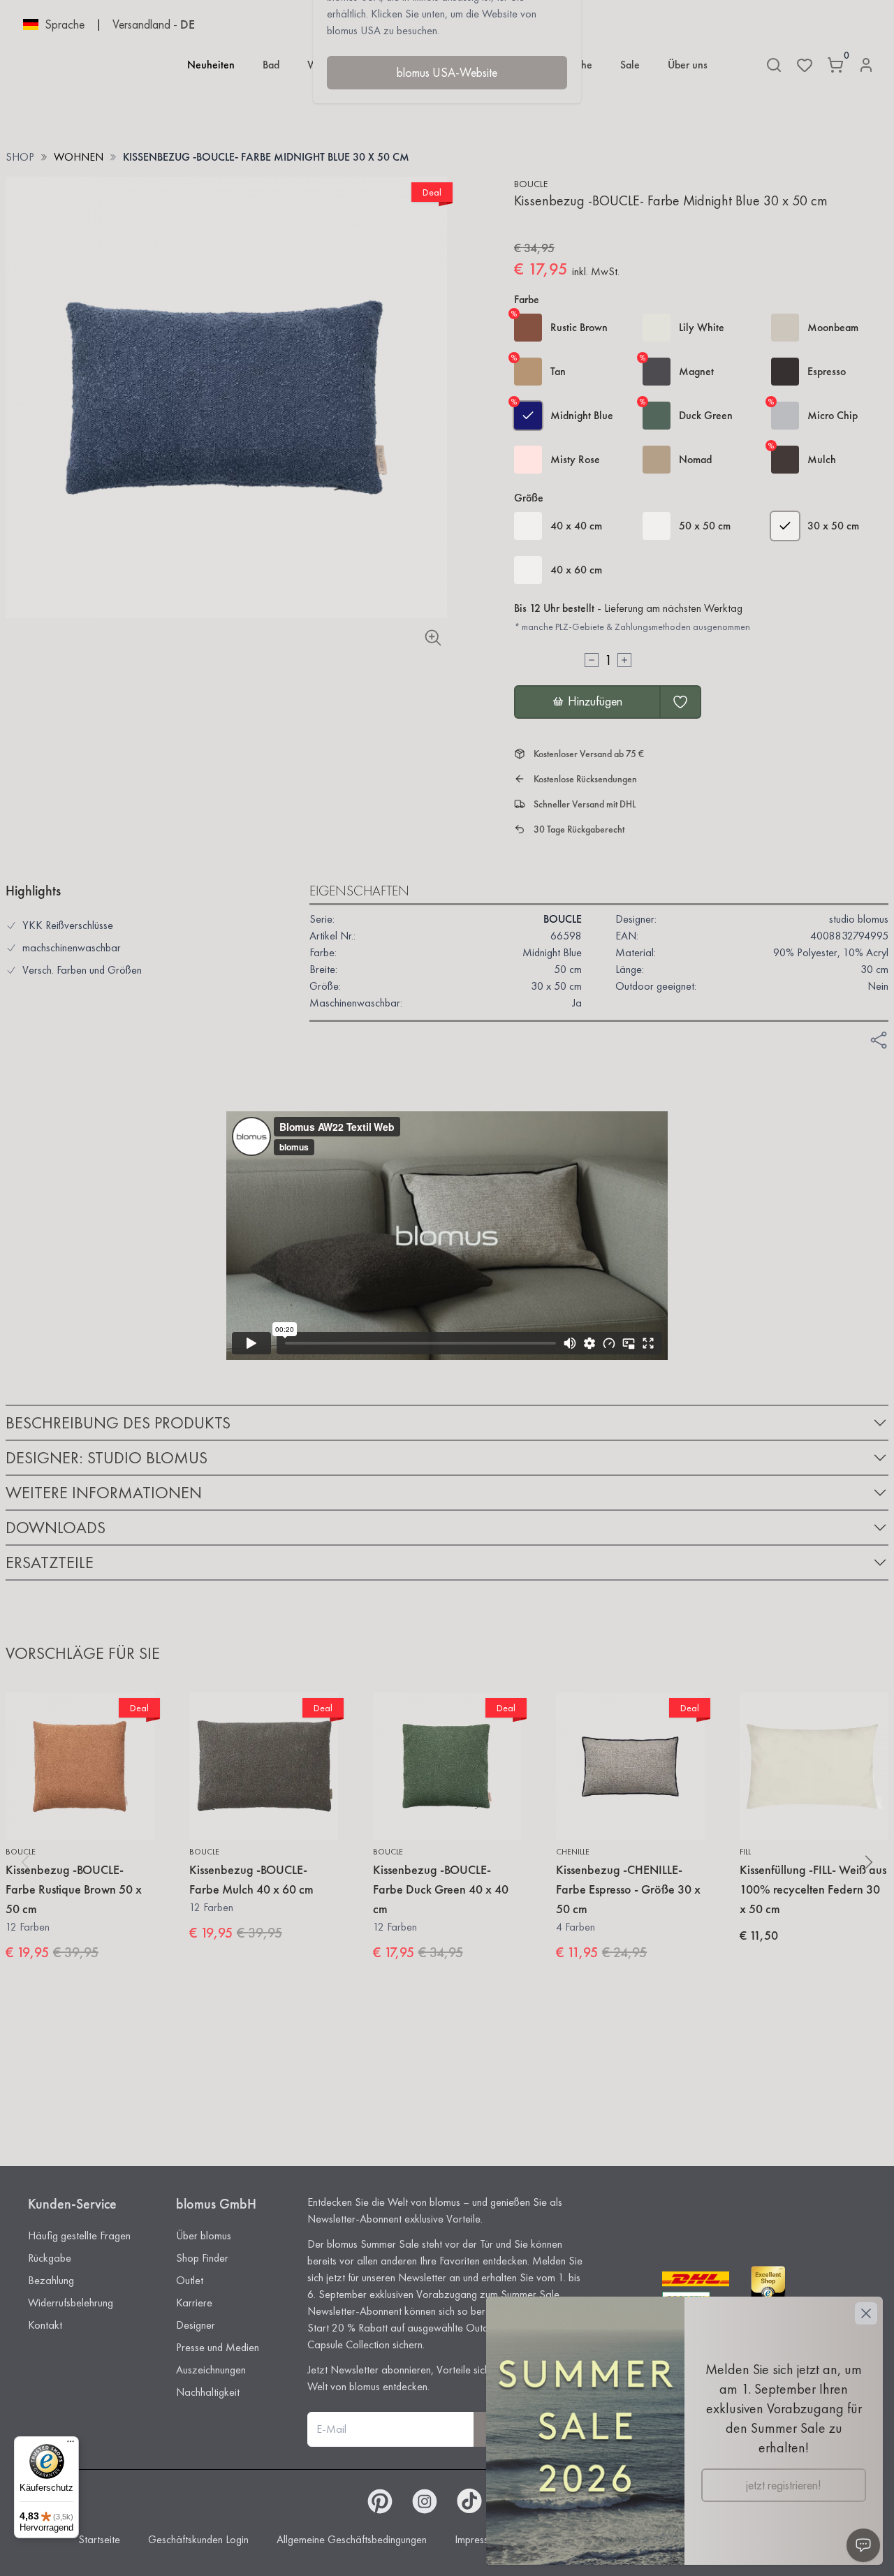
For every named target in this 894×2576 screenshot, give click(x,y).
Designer (196, 2325)
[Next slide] (869, 1862)
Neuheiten (211, 65)
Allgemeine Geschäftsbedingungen (352, 2539)
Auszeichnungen (211, 2370)
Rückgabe (50, 2258)
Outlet (190, 2280)
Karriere (194, 2303)
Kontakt (45, 2325)
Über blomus (204, 2235)
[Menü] (71, 2445)
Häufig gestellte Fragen (79, 2235)
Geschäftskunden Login (198, 2539)
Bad (271, 65)
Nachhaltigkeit (208, 2392)
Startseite (99, 2539)
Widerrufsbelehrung (71, 2303)
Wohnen (79, 157)
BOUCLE (531, 184)
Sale (630, 65)
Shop (20, 157)
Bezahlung (51, 2280)
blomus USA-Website (447, 72)
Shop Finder (202, 2258)
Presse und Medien (218, 2347)
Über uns (688, 65)
